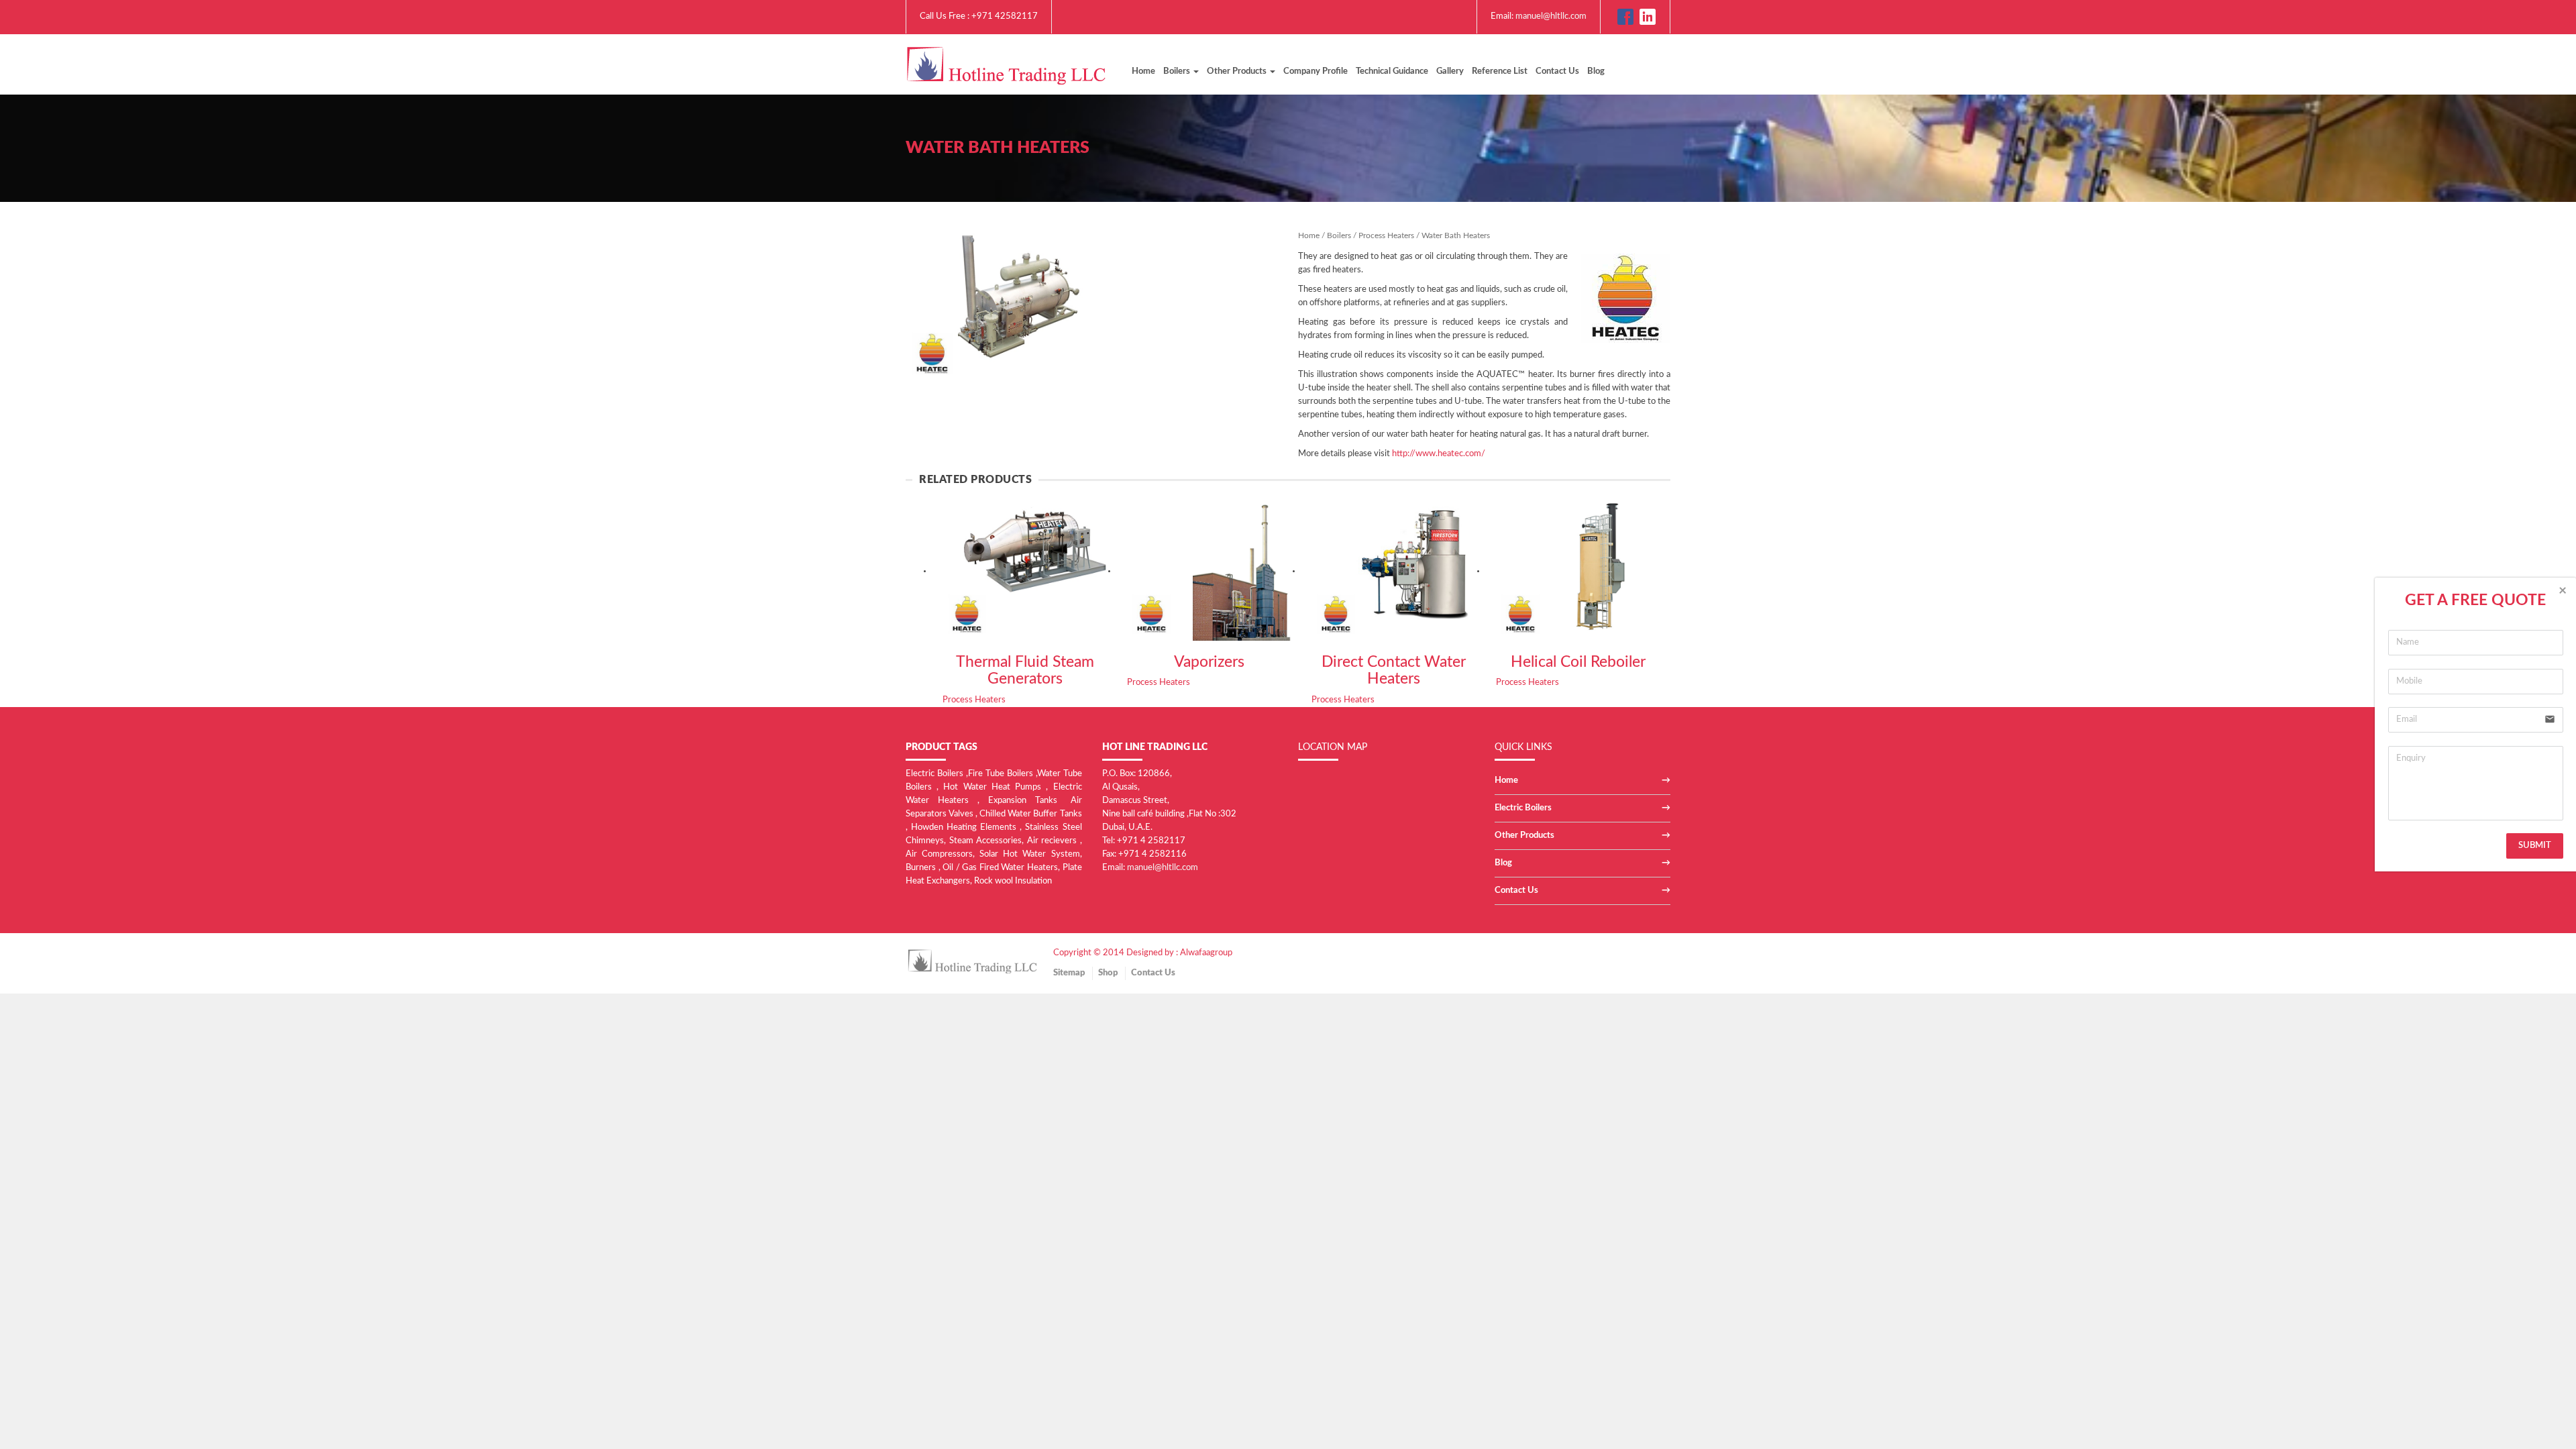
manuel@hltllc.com (1551, 16)
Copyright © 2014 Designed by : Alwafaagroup (1143, 953)
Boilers (1339, 235)
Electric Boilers (1523, 808)
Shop (1108, 973)
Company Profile (1316, 71)
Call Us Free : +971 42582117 (979, 16)
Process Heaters (1531, 148)
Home (1143, 71)
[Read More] (1025, 571)
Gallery (1450, 71)
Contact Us (1557, 71)
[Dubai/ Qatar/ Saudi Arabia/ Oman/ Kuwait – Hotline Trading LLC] (1006, 64)
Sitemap (1069, 973)
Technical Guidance (1392, 71)
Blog (1596, 71)
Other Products (1524, 836)
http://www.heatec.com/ (1439, 454)
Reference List (1500, 71)
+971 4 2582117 (1151, 841)
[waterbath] (995, 306)
